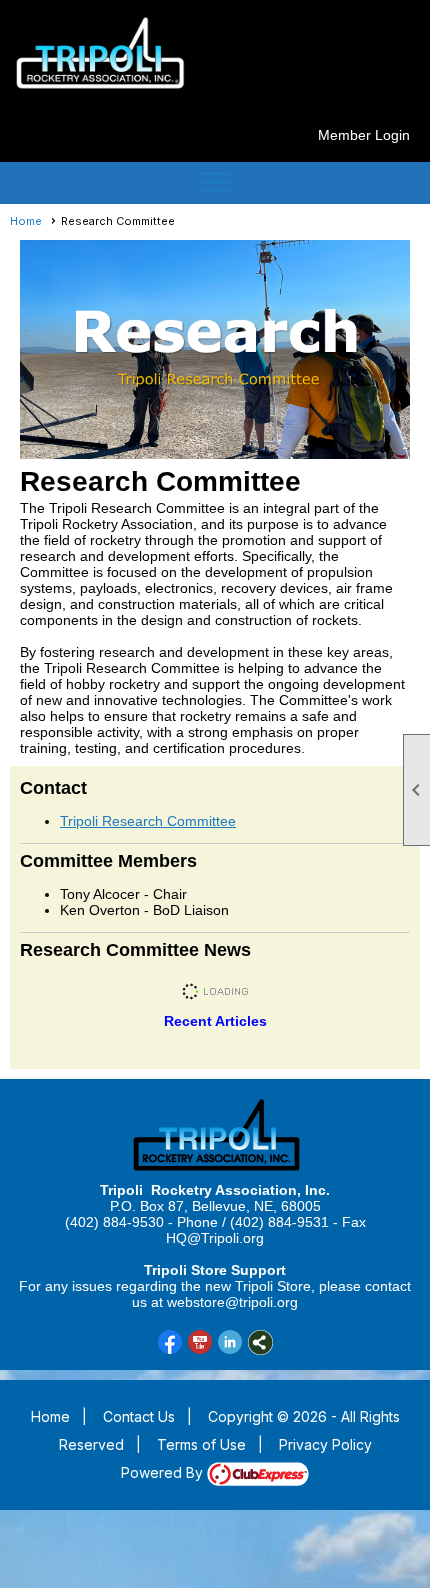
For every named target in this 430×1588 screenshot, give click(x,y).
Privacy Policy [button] (325, 1444)
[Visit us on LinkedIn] (230, 1342)
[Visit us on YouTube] (200, 1342)
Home (26, 221)
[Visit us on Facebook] (170, 1342)
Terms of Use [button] (201, 1444)
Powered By (164, 1472)
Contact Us (139, 1416)
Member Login (364, 135)
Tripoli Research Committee (148, 821)
